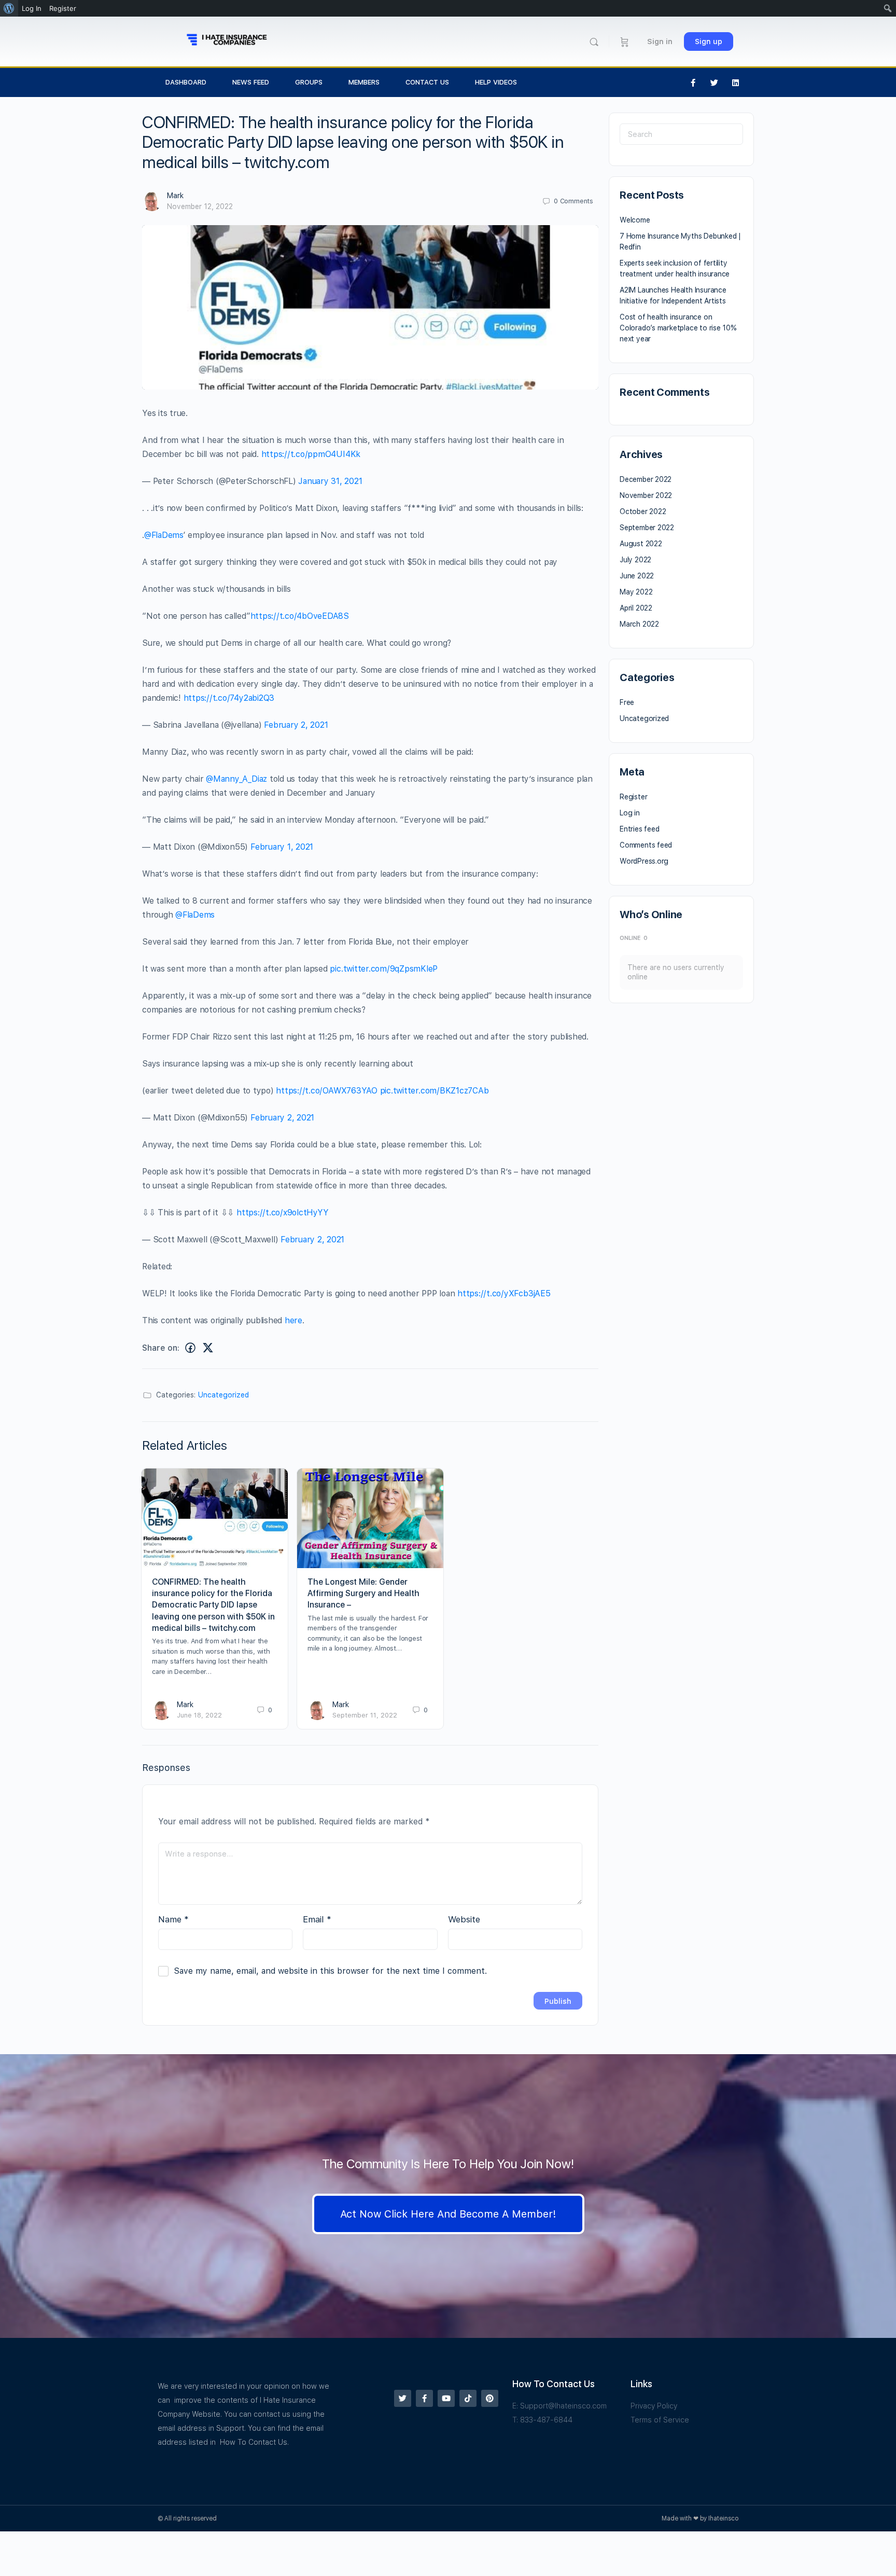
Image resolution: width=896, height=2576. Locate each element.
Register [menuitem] (63, 8)
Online (634, 938)
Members (364, 82)
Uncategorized (223, 1395)
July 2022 (635, 560)
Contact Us (427, 82)
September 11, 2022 (365, 1715)
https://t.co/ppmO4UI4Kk (311, 454)
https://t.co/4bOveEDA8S (300, 616)
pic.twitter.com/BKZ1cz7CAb (435, 1091)
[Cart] (625, 41)
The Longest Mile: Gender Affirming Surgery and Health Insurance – (363, 1594)
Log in (630, 813)
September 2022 (647, 528)
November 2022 (646, 495)
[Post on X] (208, 1348)
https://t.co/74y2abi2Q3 (229, 698)
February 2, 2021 (296, 725)
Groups (309, 82)
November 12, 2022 (200, 206)
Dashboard (186, 82)
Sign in (660, 41)
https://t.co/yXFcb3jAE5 (504, 1293)
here (293, 1320)
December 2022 (646, 479)
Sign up (709, 41)
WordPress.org (644, 861)
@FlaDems (164, 535)
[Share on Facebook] (190, 1348)
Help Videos (496, 82)
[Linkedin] (736, 82)
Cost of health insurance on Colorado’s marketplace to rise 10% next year (678, 328)
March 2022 (639, 624)
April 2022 (636, 608)
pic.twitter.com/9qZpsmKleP (384, 969)
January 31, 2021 (330, 481)
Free (627, 702)
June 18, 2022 (199, 1715)
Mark (175, 196)
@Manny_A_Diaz (236, 779)
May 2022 (636, 592)
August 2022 (641, 544)
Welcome (635, 220)
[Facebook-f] (693, 82)
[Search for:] (681, 134)
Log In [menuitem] (32, 8)
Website (464, 1919)
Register (633, 797)
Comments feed (646, 845)
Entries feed (639, 829)
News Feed (251, 82)
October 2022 (643, 511)
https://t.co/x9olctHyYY (282, 1213)
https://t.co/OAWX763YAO (326, 1091)
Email (317, 1919)
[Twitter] (715, 82)
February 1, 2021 (282, 847)
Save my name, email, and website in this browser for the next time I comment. (330, 1971)
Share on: (161, 1348)
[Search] (594, 42)
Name (173, 1919)
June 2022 (637, 576)
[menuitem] (9, 8)
